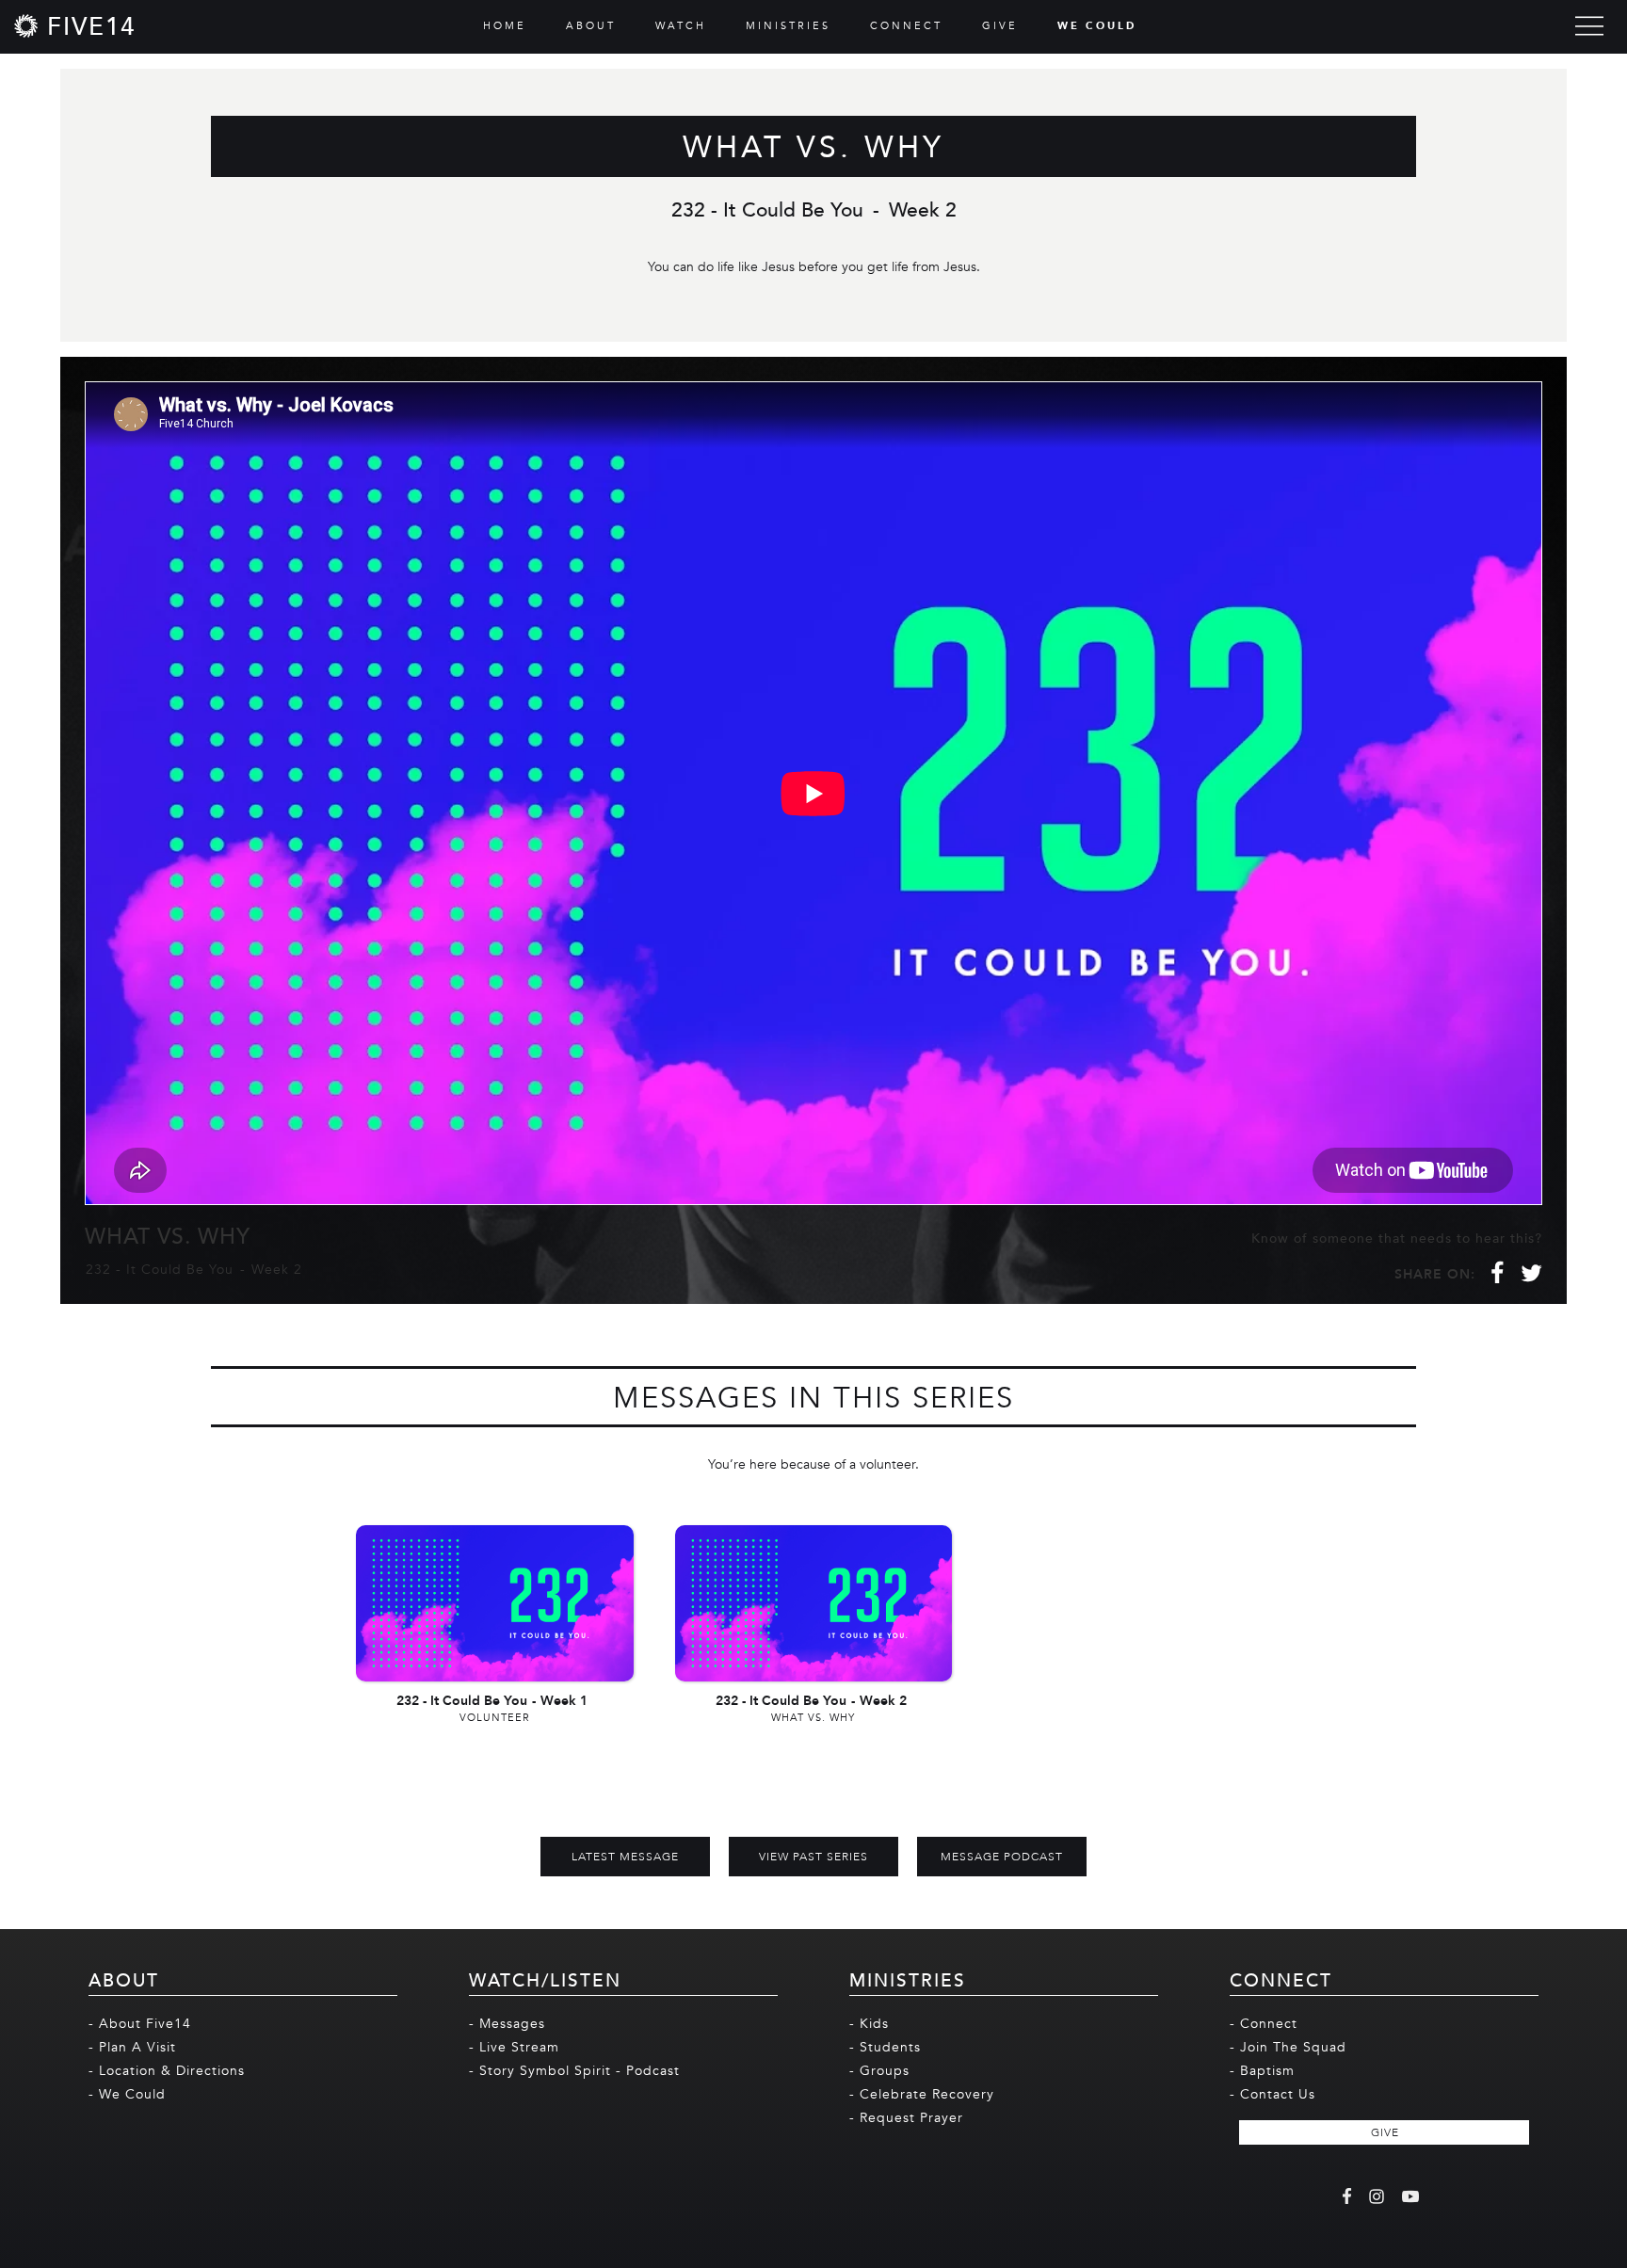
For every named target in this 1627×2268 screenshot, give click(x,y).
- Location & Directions (167, 2071)
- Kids (869, 2024)
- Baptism (1262, 2071)
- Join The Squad (1288, 2047)
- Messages (507, 2024)
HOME (505, 26)
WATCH (681, 26)
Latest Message (625, 1857)
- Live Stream (514, 2047)
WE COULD (1097, 26)
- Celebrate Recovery (922, 2094)
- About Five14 (140, 2024)
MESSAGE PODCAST (1002, 1857)
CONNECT (906, 26)
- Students (885, 2047)
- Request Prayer (906, 2118)
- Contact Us (1273, 2094)
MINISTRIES (788, 26)
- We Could (127, 2094)
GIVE (1000, 26)
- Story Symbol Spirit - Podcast (574, 2071)
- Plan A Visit (132, 2047)
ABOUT (591, 26)
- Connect (1264, 2024)
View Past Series (813, 1857)
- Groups (879, 2071)
